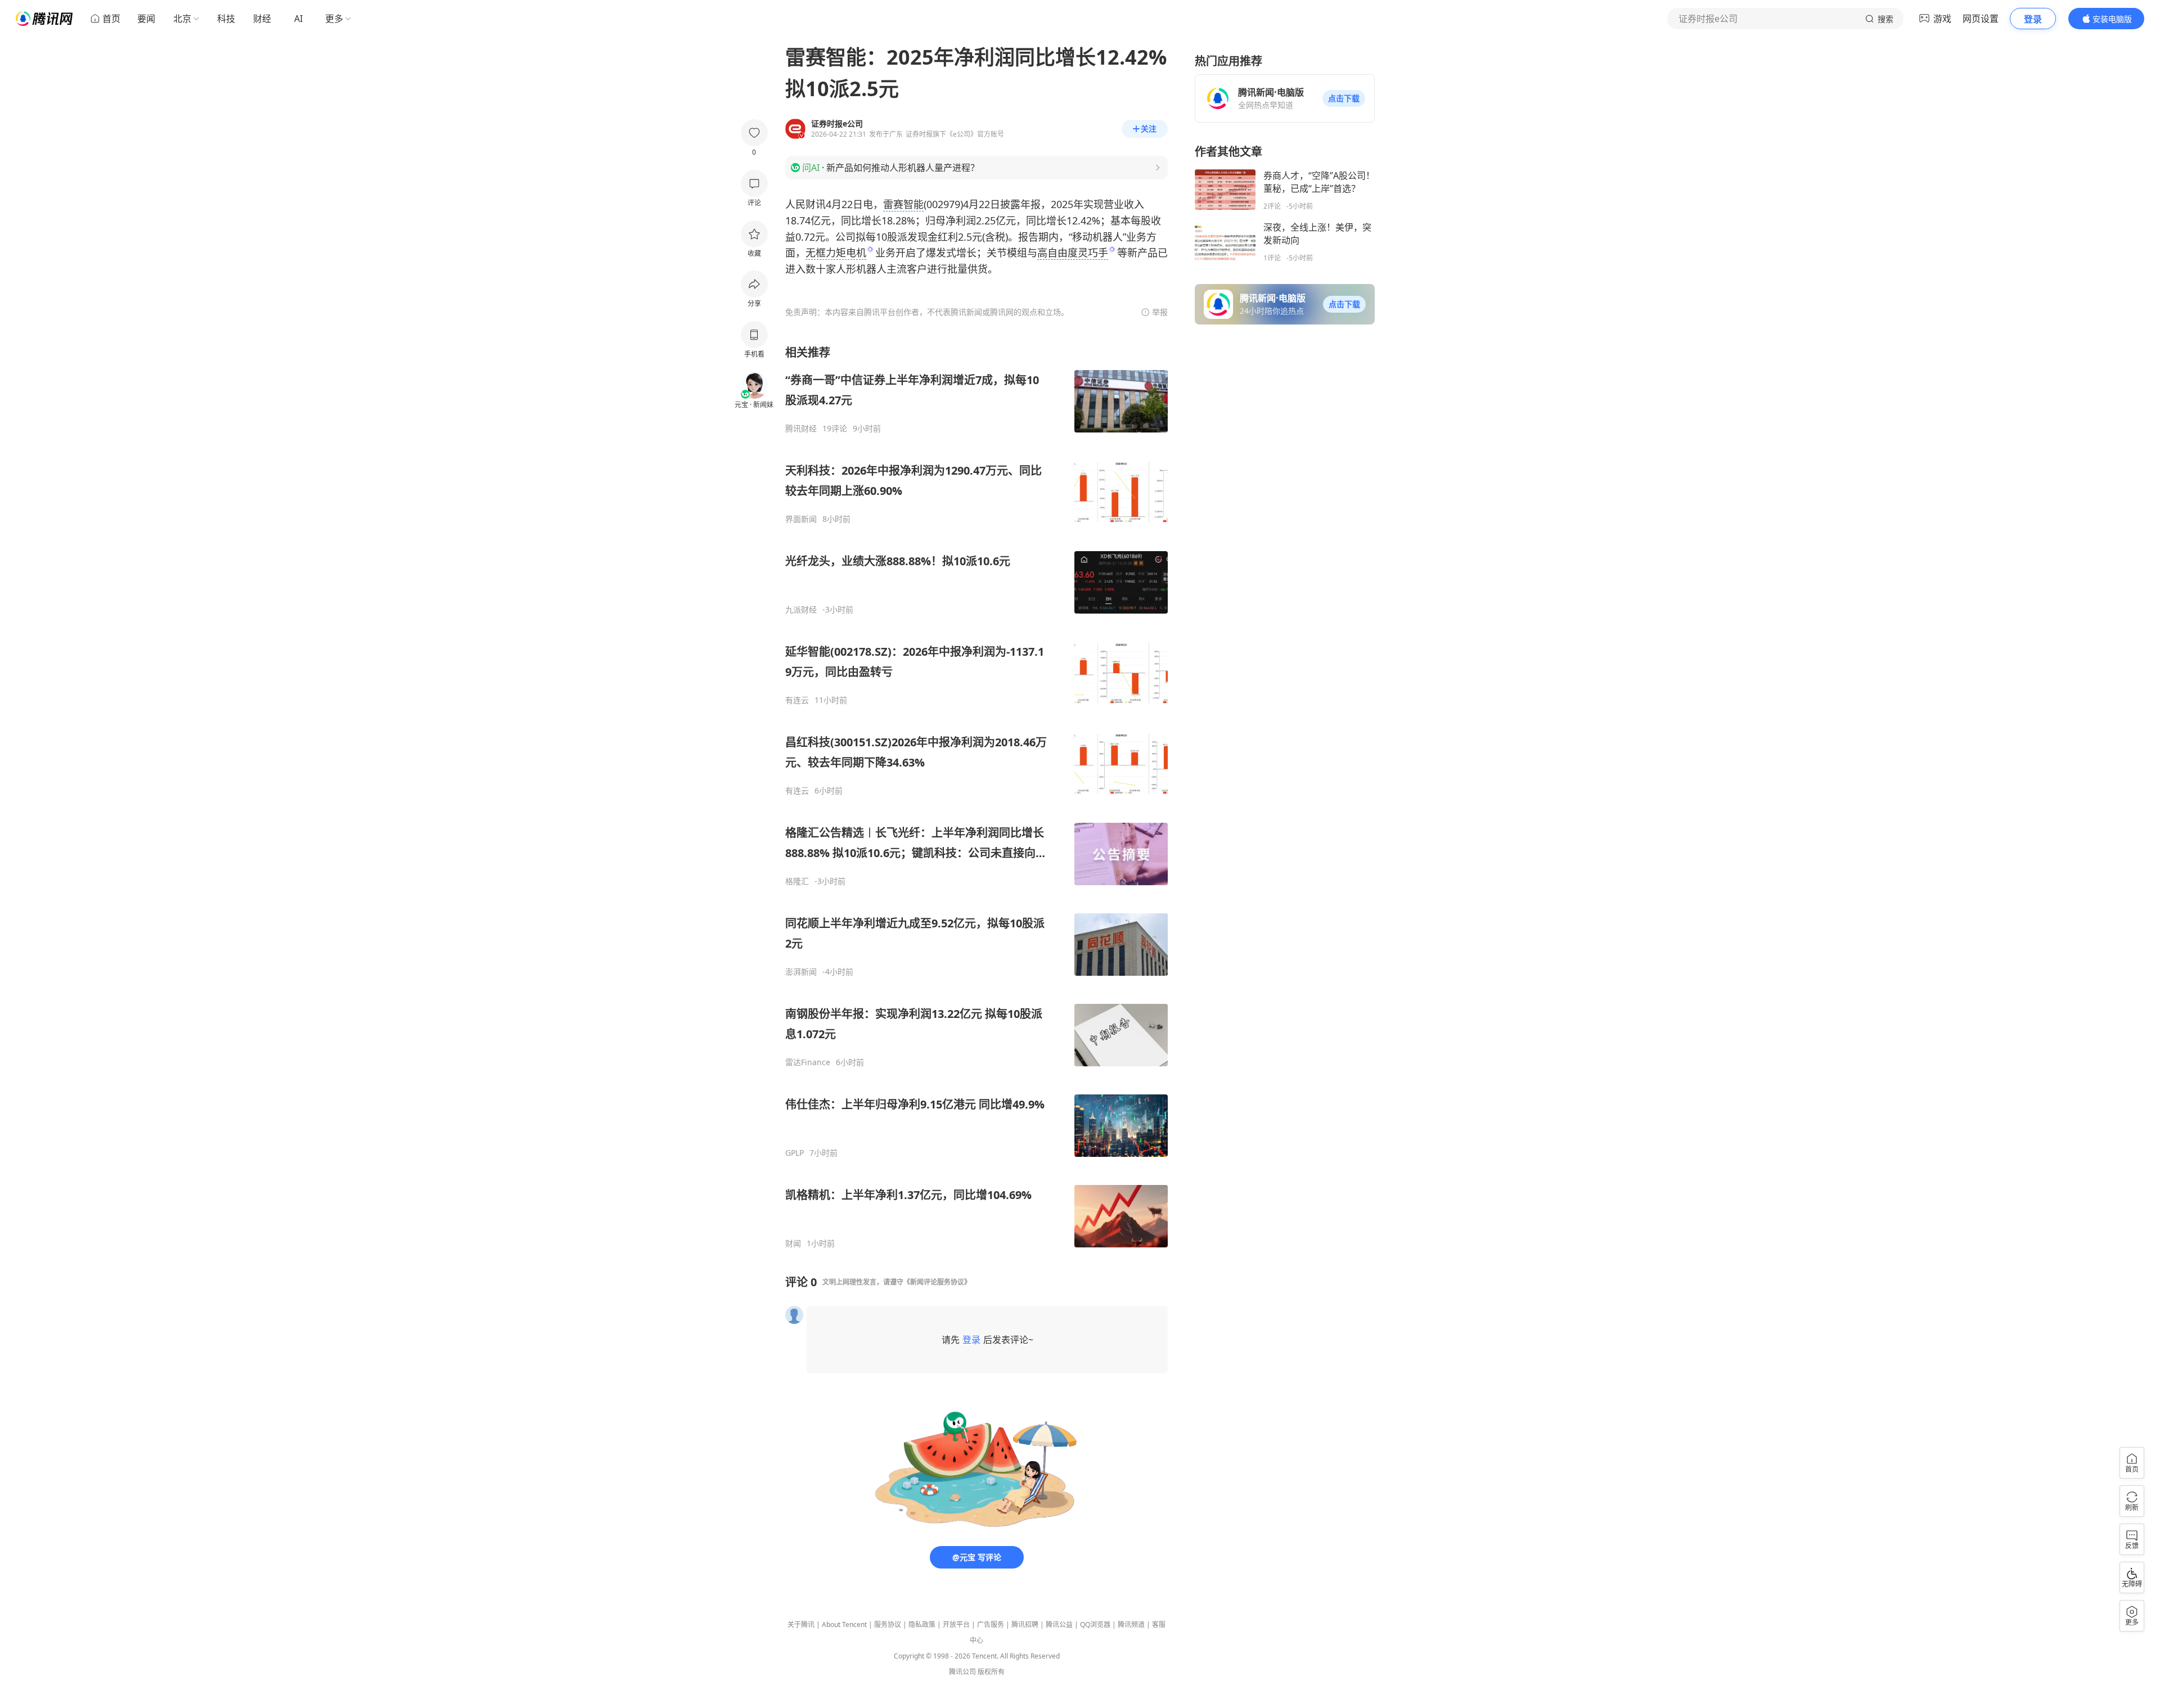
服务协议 (888, 1624)
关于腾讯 (801, 1624)
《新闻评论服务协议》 (937, 1282)
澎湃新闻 (801, 972)
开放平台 (956, 1624)
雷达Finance (808, 1062)
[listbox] (976, 797)
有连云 (797, 700)
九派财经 (801, 610)
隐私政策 (922, 1624)
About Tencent (844, 1624)
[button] (1344, 98)
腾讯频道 (1131, 1624)
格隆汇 (797, 881)
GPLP (795, 1153)
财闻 (793, 1243)
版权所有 (991, 1672)
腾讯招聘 (1025, 1624)
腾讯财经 (801, 429)
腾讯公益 (1059, 1624)
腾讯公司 (962, 1672)
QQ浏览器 (1095, 1624)
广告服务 (991, 1624)
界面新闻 (801, 519)
